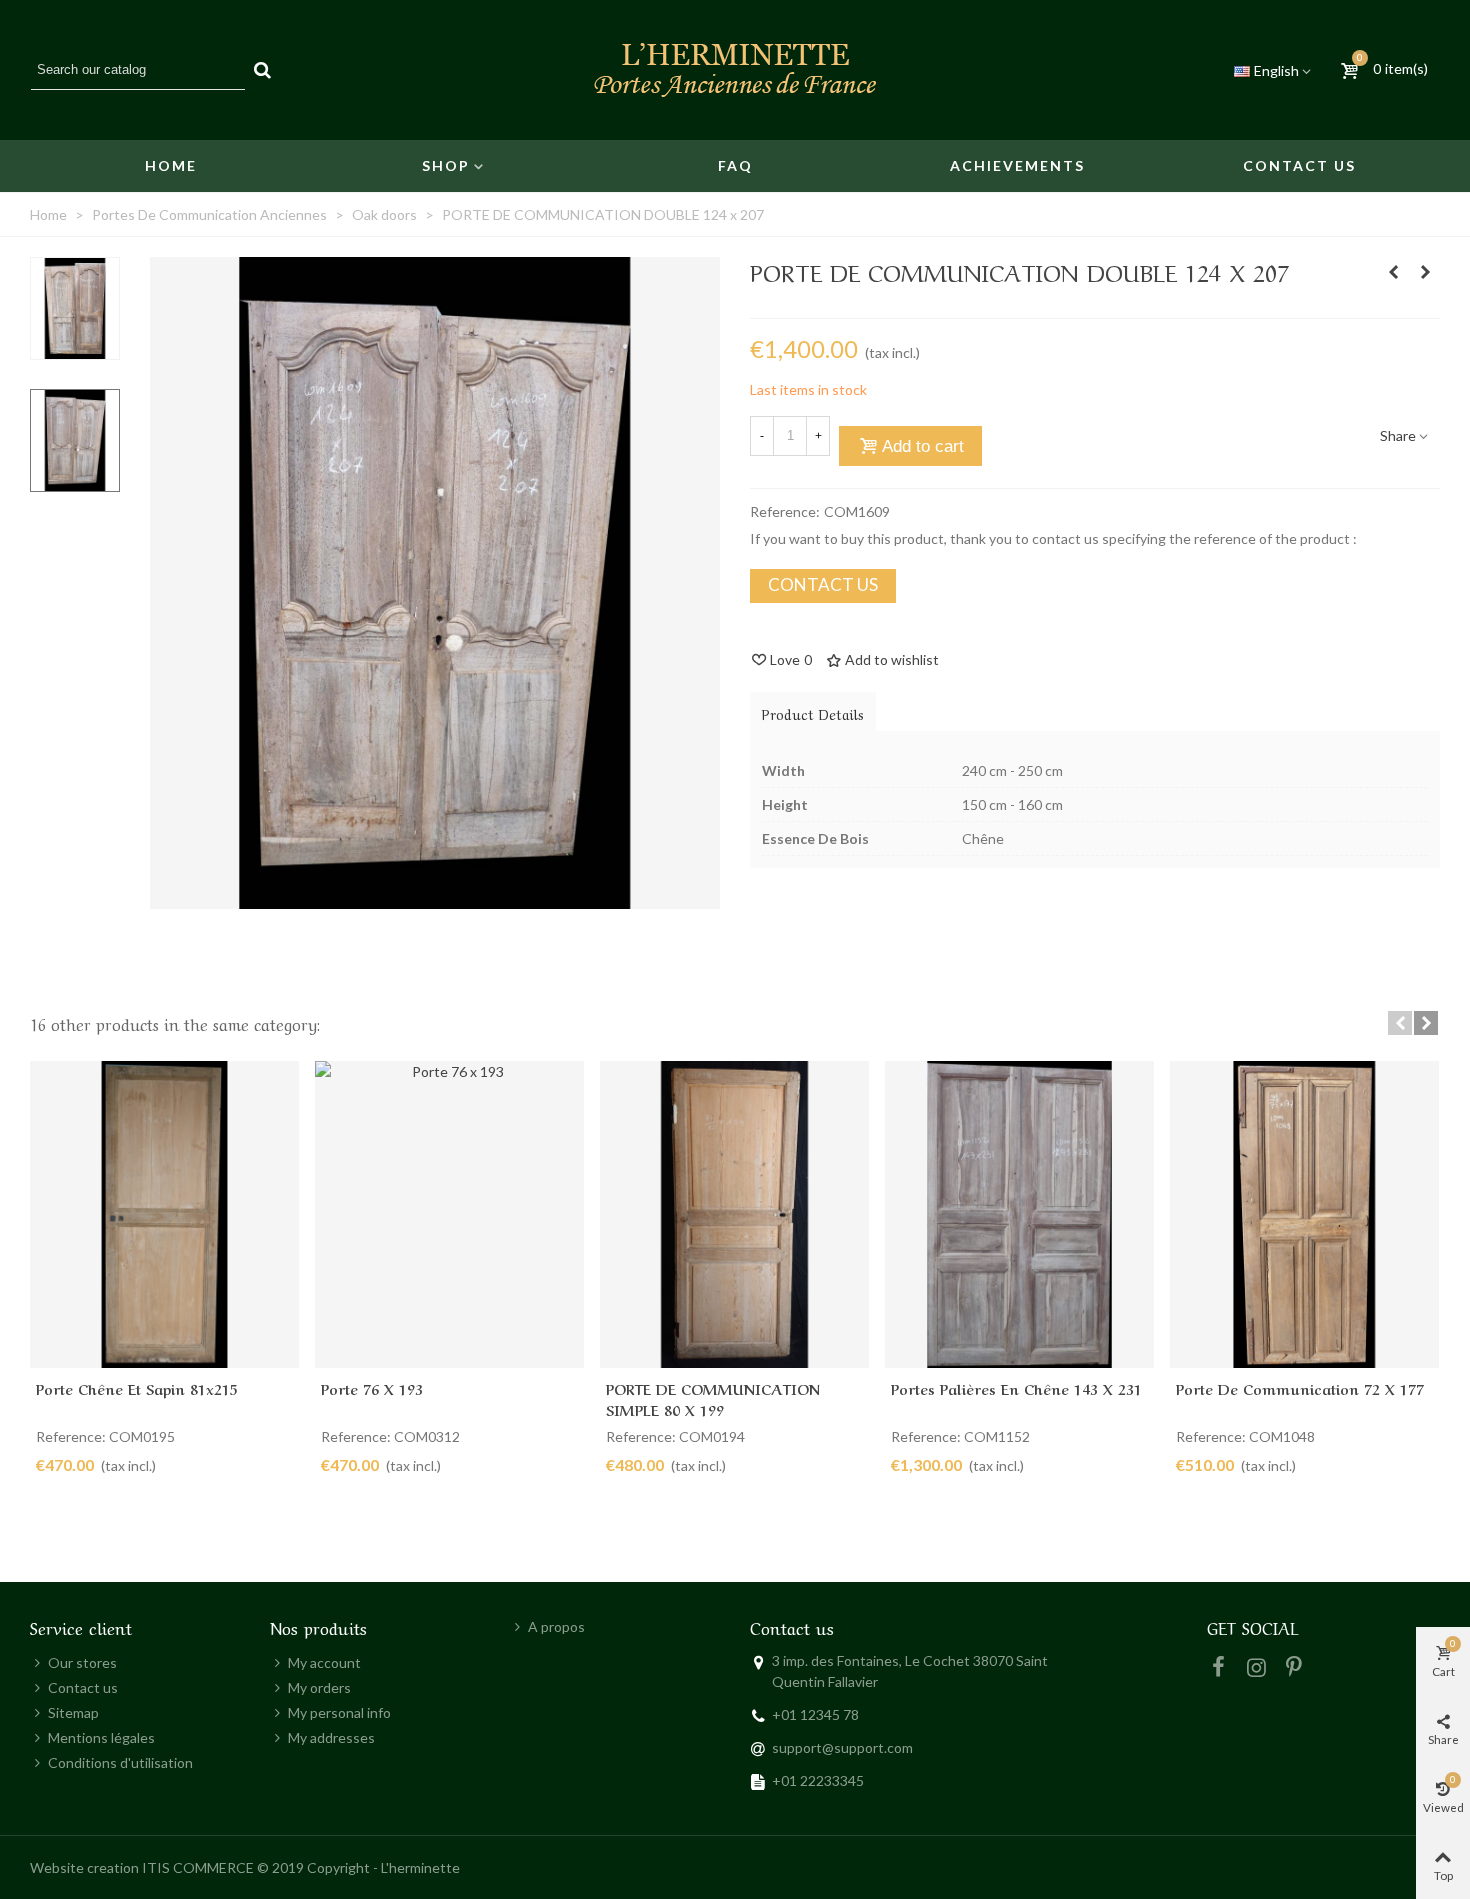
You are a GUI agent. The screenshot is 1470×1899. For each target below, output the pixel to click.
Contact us (1299, 165)
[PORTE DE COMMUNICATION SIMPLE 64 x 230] (1393, 272)
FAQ (735, 165)
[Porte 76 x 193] (449, 1214)
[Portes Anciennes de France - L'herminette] (735, 70)
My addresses (331, 1737)
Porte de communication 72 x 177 (1300, 1388)
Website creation (84, 1867)
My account (324, 1662)
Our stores (82, 1662)
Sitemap (73, 1712)
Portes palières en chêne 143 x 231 (1016, 1388)
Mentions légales (101, 1737)
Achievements (1017, 165)
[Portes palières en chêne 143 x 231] (1019, 1214)
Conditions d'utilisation (120, 1762)
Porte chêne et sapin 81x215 (137, 1388)
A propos (556, 1626)
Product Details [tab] (813, 713)
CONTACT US (823, 584)
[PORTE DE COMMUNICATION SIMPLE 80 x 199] (1425, 272)
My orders (319, 1687)
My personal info (339, 1712)
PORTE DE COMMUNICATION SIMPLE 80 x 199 (713, 1398)
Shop (446, 165)
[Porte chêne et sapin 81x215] (164, 1214)
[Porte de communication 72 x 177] (1304, 1214)
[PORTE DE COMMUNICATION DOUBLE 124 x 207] (435, 898)
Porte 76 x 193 (372, 1388)
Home (171, 165)
